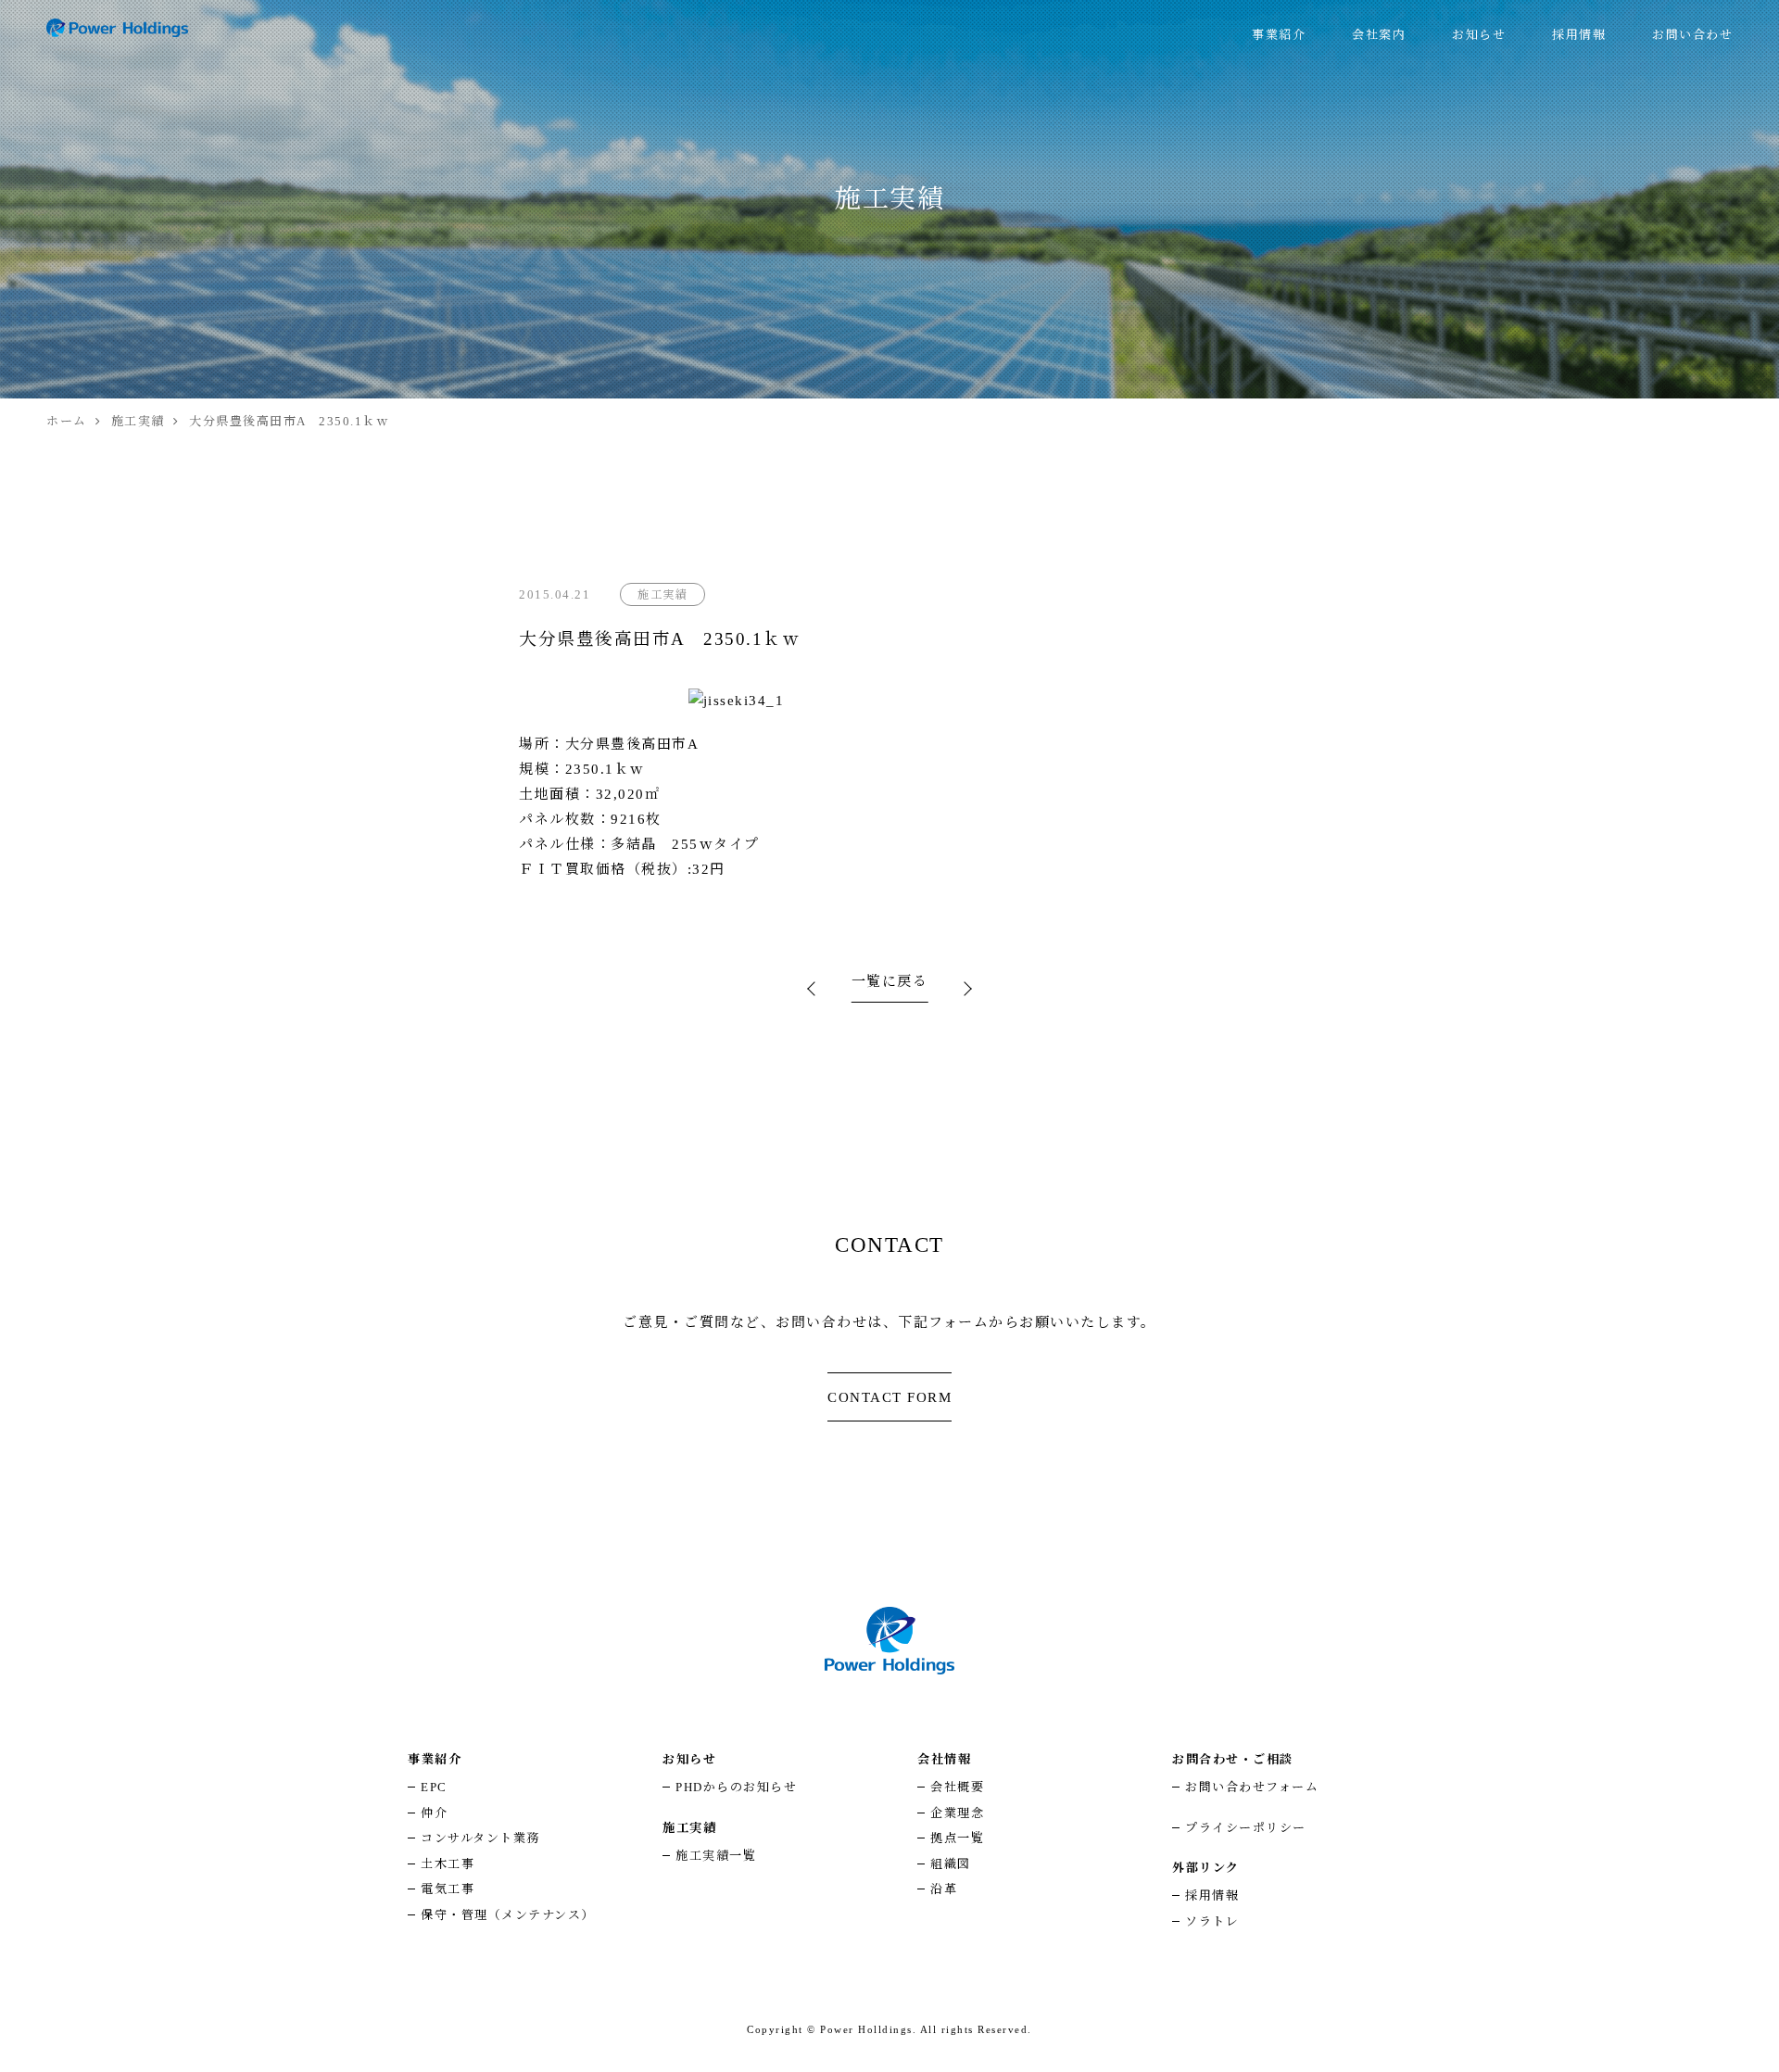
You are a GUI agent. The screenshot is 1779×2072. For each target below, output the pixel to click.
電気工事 (448, 1889)
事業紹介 (1279, 35)
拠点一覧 (957, 1838)
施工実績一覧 (716, 1856)
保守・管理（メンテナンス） (508, 1915)
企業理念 (957, 1813)
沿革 (944, 1889)
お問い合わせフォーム (1252, 1787)
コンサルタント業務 (480, 1838)
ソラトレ (1212, 1921)
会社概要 (957, 1787)
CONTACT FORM (889, 1397)
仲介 (434, 1813)
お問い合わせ (1692, 35)
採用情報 (1579, 35)
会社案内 (1379, 35)
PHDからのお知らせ (736, 1787)
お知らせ (1479, 35)
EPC (434, 1787)
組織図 (951, 1864)
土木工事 (448, 1864)
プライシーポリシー (1246, 1828)
